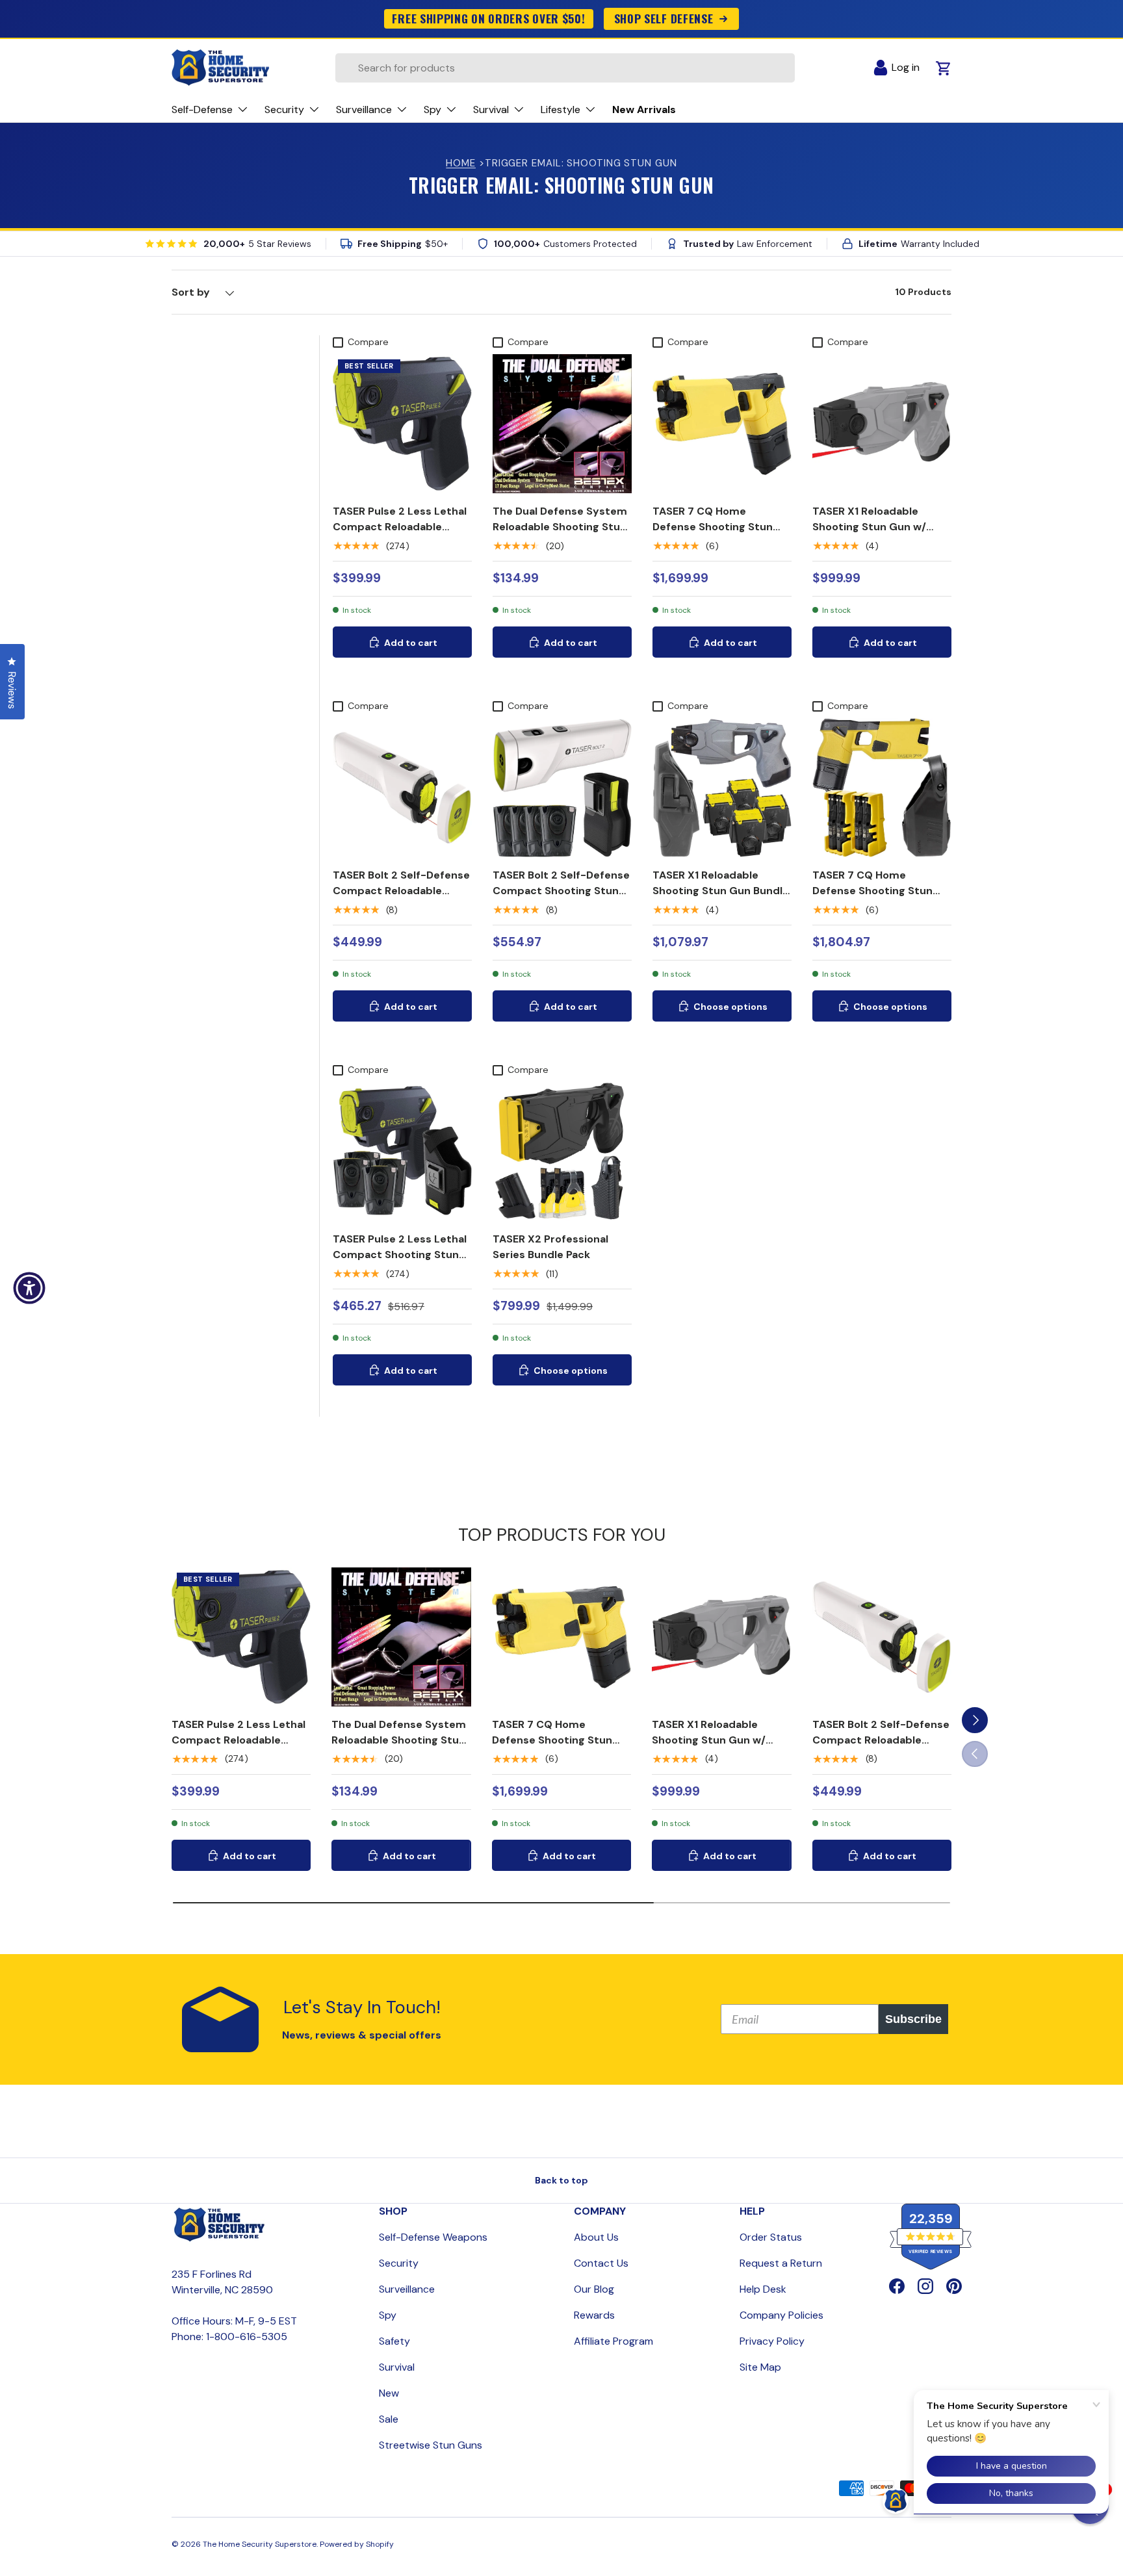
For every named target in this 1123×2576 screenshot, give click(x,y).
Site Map (760, 2367)
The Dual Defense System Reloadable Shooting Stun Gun (560, 527)
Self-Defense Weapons (433, 2237)
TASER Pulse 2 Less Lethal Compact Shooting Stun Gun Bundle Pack (400, 1255)
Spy (388, 2315)
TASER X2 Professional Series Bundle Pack (550, 1247)
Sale (389, 2419)
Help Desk (763, 2289)
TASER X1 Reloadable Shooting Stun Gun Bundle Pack (721, 891)
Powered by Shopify (357, 2544)
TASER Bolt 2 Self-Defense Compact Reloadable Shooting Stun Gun (401, 891)
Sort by (191, 292)
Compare (368, 342)
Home (461, 163)
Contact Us (601, 2263)
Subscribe (913, 2019)
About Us (596, 2237)
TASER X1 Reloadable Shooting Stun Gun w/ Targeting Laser (869, 527)
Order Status (771, 2237)
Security (399, 2263)
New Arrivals (644, 109)
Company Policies (781, 2315)
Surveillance (407, 2289)
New (389, 2393)
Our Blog (594, 2289)
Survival (397, 2367)
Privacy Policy (772, 2341)
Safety (394, 2341)
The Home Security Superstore (260, 2544)
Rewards (594, 2315)
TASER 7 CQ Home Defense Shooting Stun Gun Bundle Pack (872, 891)
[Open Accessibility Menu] (29, 1288)
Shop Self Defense (664, 18)
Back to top (561, 2180)
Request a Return (781, 2263)
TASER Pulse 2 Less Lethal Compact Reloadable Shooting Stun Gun (400, 527)
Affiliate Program (613, 2341)
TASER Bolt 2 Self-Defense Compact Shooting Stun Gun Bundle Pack (561, 891)
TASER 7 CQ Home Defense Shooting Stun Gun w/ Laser (713, 527)
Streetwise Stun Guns (431, 2445)
